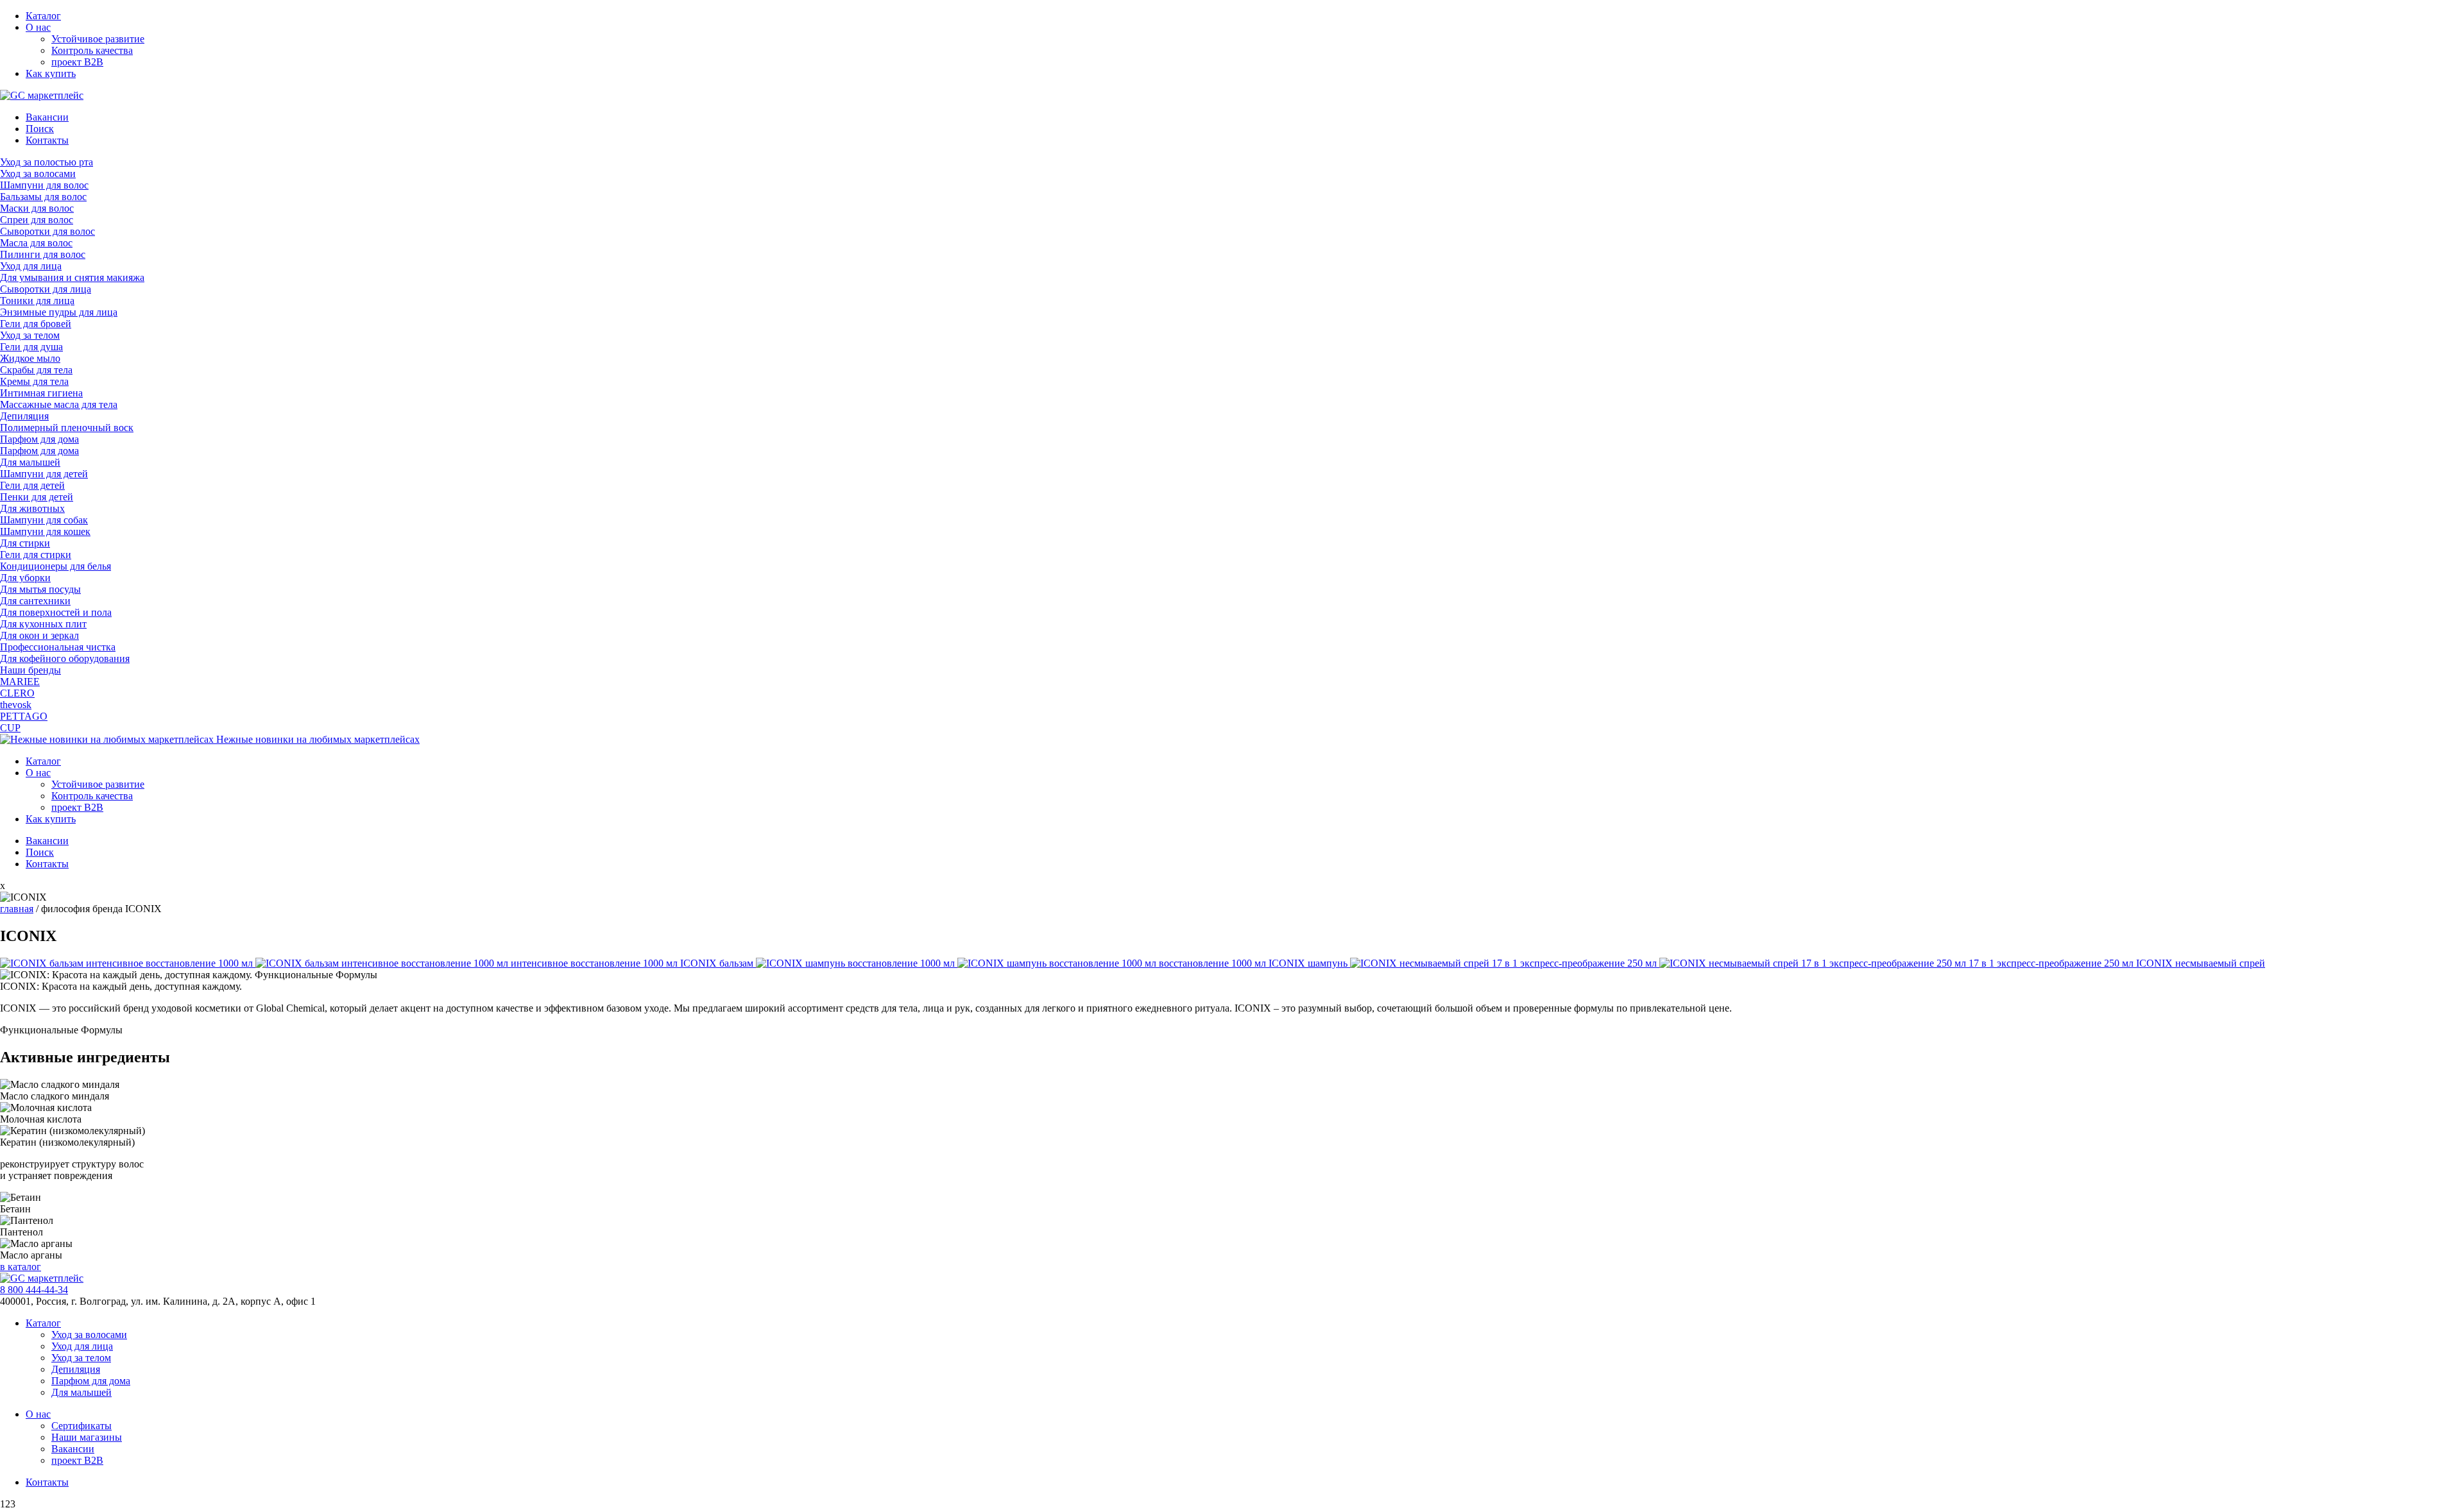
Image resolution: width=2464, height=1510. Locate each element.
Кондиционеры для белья (56, 566)
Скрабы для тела (36, 370)
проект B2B (77, 62)
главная (17, 909)
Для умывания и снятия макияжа (72, 277)
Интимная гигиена (41, 393)
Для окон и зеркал (39, 635)
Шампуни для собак (44, 520)
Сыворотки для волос (47, 231)
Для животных (32, 508)
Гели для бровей (36, 324)
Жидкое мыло (30, 358)
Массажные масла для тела (59, 404)
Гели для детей (32, 485)
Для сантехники (35, 601)
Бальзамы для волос (43, 197)
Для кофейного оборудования (65, 658)
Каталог (43, 16)
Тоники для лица (37, 301)
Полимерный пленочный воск (67, 428)
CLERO (17, 693)
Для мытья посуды (40, 589)
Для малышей (30, 462)
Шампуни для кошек (45, 531)
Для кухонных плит (43, 624)
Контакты (47, 140)
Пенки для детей (37, 497)
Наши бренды (30, 670)
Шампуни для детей (44, 474)
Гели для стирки (36, 555)
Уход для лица (31, 266)
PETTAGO (24, 716)
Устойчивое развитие (98, 39)
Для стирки (25, 543)
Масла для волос (36, 243)
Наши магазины (87, 1437)
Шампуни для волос (44, 185)
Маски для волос (37, 208)
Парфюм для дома (39, 439)
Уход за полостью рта (47, 162)
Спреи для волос (37, 220)
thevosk (16, 705)
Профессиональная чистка (58, 647)
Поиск (40, 129)
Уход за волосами (38, 174)
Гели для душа (31, 347)
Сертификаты (81, 1426)
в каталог (21, 1267)
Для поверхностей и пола (56, 612)
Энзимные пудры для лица (59, 312)
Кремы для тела (34, 381)
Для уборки (25, 578)
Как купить (51, 73)
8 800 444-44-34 (34, 1290)
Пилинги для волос (43, 254)
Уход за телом (30, 335)
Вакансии (47, 117)
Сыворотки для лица (46, 289)
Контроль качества (92, 50)
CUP (10, 728)
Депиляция (24, 416)
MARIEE (20, 682)
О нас (38, 27)
